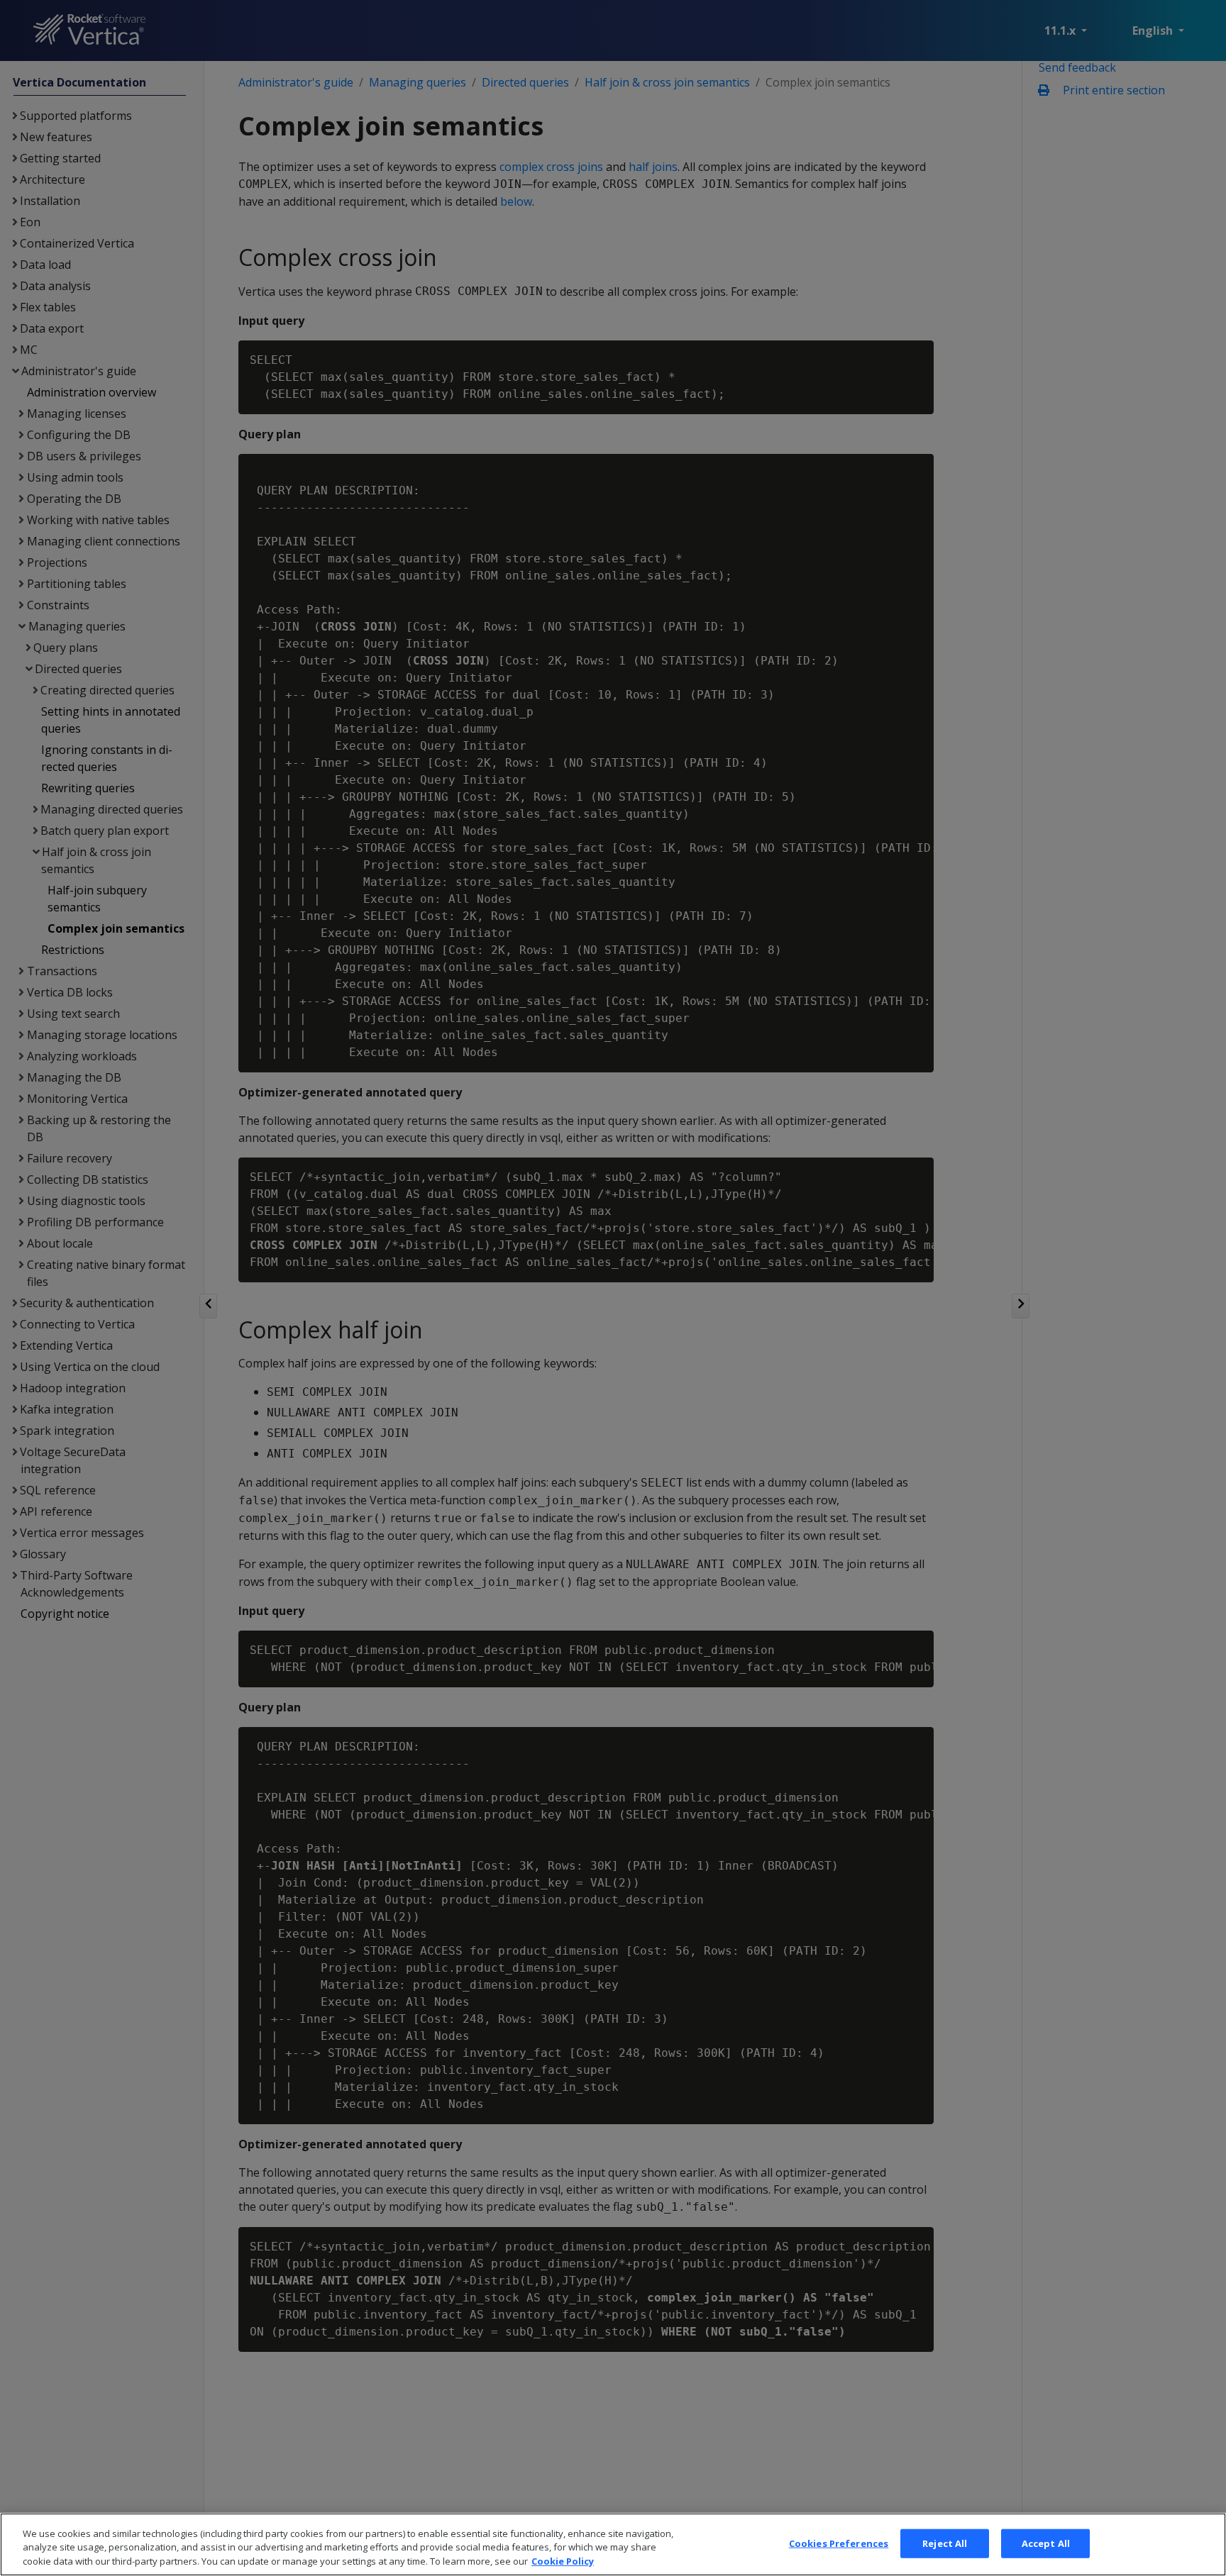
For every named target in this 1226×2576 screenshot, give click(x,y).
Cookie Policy (563, 2561)
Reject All (945, 2543)
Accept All (1046, 2543)
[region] (613, 2544)
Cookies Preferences (839, 2543)
